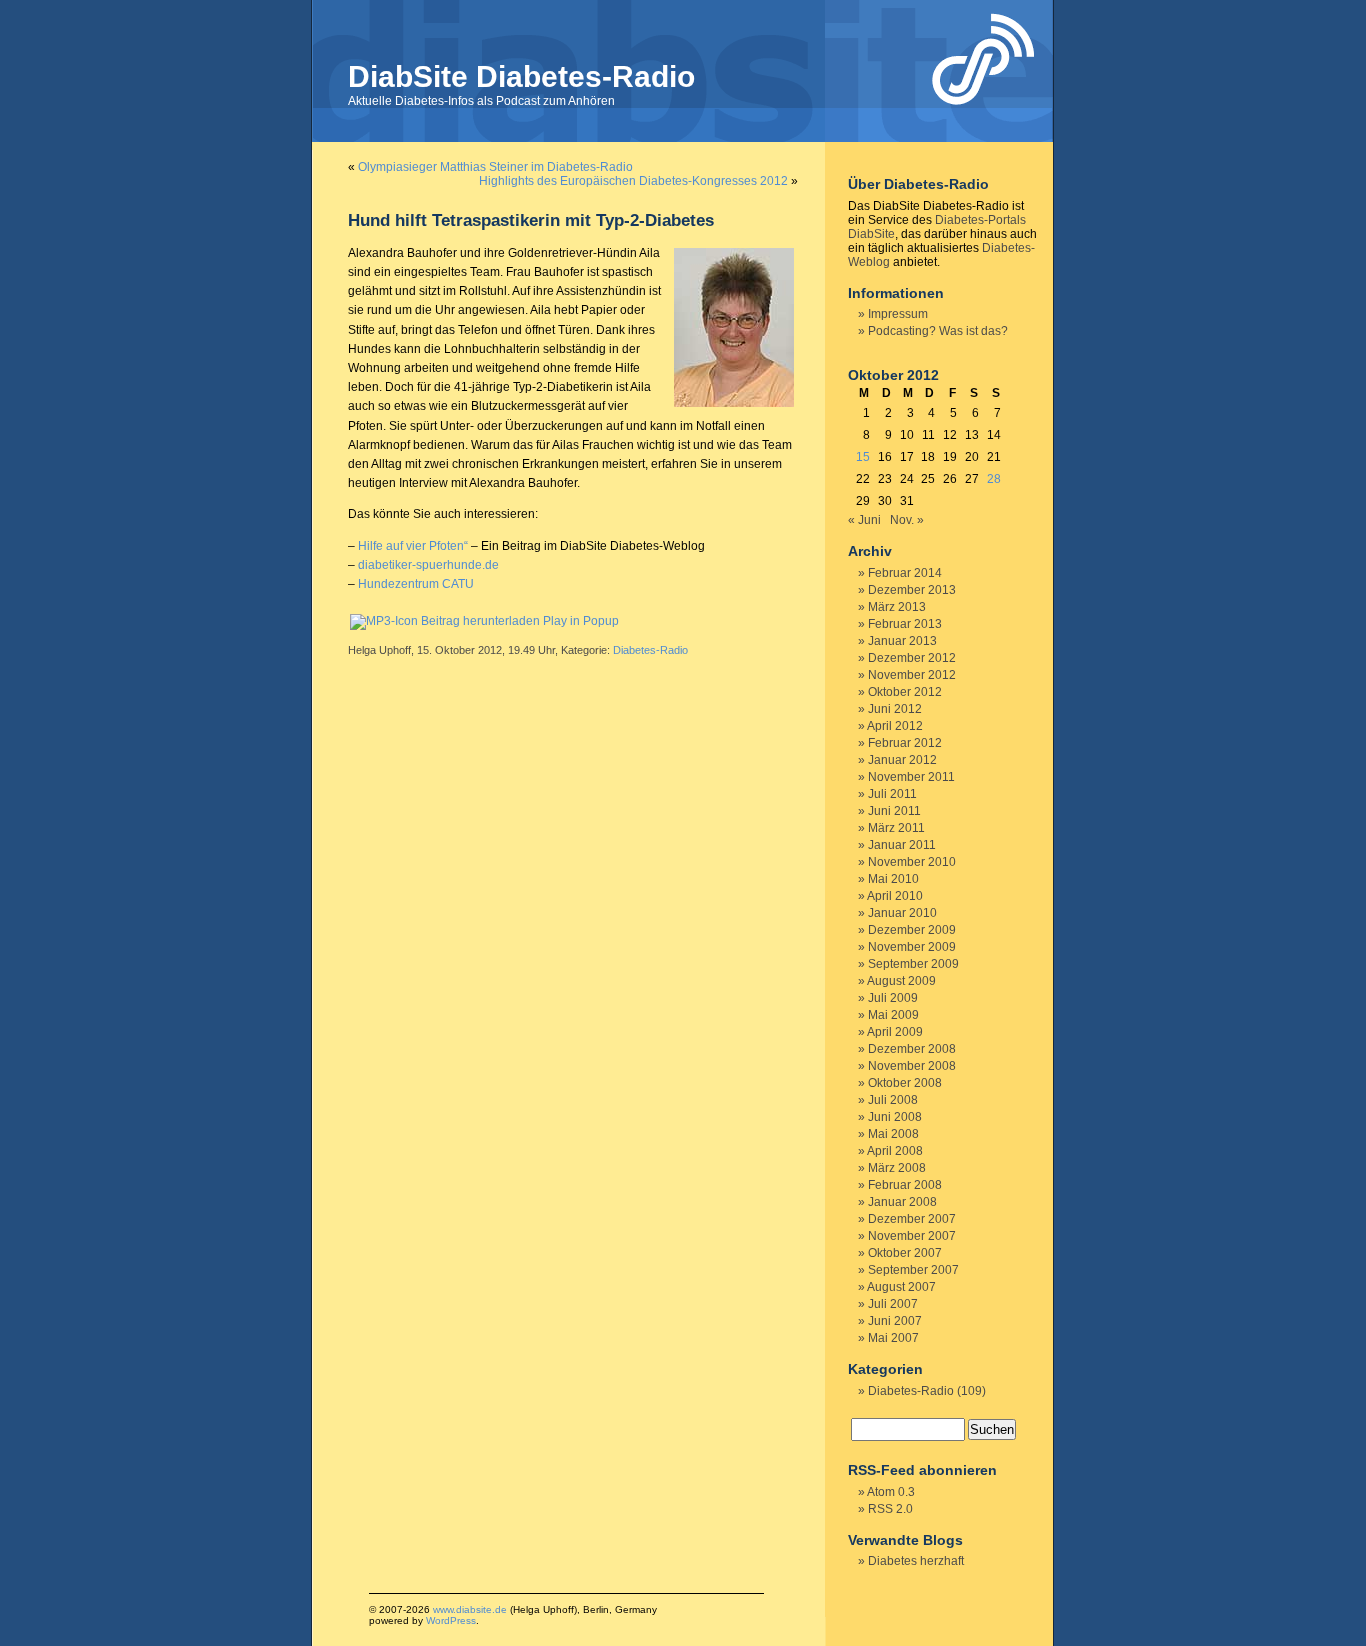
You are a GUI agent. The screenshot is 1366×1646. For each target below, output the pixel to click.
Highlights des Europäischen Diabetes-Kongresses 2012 (633, 181)
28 (994, 479)
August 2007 (901, 1287)
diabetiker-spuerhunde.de (428, 565)
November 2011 (911, 777)
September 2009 (913, 964)
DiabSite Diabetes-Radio (521, 76)
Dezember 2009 (912, 930)
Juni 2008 (895, 1117)
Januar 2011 (902, 845)
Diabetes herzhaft (916, 1561)
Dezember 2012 (912, 658)
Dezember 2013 (912, 590)
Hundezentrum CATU (416, 584)
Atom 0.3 (891, 1492)
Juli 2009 (893, 998)
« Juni (864, 520)
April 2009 (895, 1032)
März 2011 (896, 828)
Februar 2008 (905, 1185)
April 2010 (895, 896)
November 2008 (912, 1066)
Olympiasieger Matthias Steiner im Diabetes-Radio (495, 167)
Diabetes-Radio (650, 650)
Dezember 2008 (912, 1049)
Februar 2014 (905, 573)
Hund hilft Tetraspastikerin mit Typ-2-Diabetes (531, 220)
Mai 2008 (893, 1134)
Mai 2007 (893, 1338)
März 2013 (897, 607)
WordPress (451, 1620)
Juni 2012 (895, 709)
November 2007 (912, 1236)
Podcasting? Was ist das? (938, 331)
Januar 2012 (902, 760)
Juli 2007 (893, 1304)
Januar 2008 (902, 1202)
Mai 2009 (893, 1015)
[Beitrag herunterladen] (384, 621)
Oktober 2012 (905, 692)
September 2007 (913, 1270)
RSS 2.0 (890, 1509)
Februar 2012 (905, 743)
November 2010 (912, 862)
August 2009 (901, 981)
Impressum (898, 314)
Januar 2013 (902, 641)
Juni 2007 (895, 1321)
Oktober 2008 (905, 1083)
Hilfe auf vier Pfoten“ (413, 546)
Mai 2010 (893, 879)
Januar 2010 (902, 913)
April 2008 (895, 1151)
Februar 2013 (905, 624)
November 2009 (912, 947)
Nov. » (907, 520)
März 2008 (897, 1168)
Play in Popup (581, 621)
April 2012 (895, 726)
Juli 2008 (893, 1100)
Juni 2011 (894, 811)
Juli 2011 (892, 794)
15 (863, 457)
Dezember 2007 (912, 1219)
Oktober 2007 (905, 1253)
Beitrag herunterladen (480, 621)
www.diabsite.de (470, 1609)
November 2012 (912, 675)
